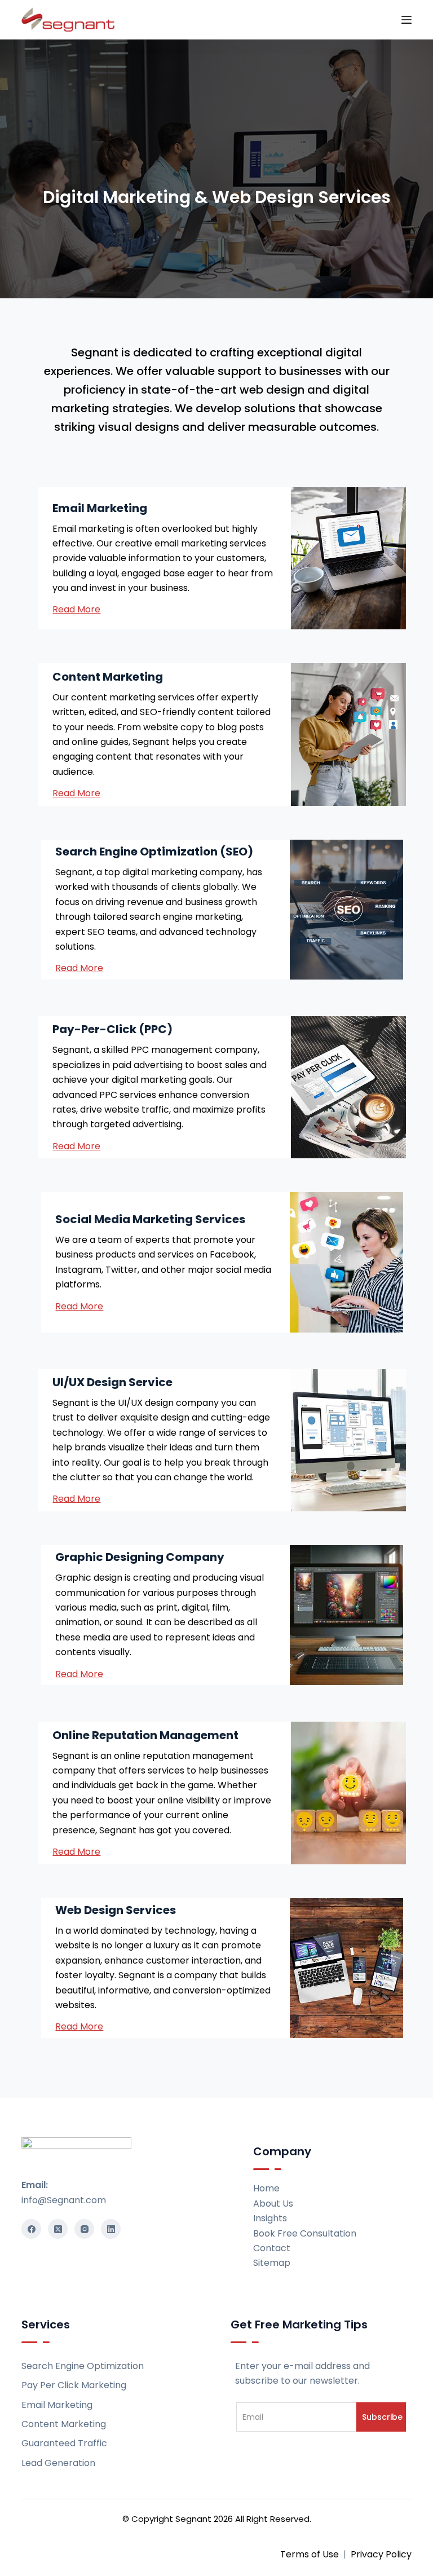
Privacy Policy (381, 2554)
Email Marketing (57, 2405)
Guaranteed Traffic (64, 2443)
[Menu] (407, 20)
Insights (270, 2218)
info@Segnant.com (64, 2200)
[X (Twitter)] (58, 2229)
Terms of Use (310, 2554)
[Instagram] (84, 2229)
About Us (273, 2204)
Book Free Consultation (305, 2233)
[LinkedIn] (111, 2229)
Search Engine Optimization (83, 2366)
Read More (76, 793)
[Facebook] (31, 2229)
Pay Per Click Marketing (74, 2385)
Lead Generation (58, 2463)
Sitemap (272, 2263)
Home (266, 2188)
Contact (272, 2248)
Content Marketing (64, 2424)
